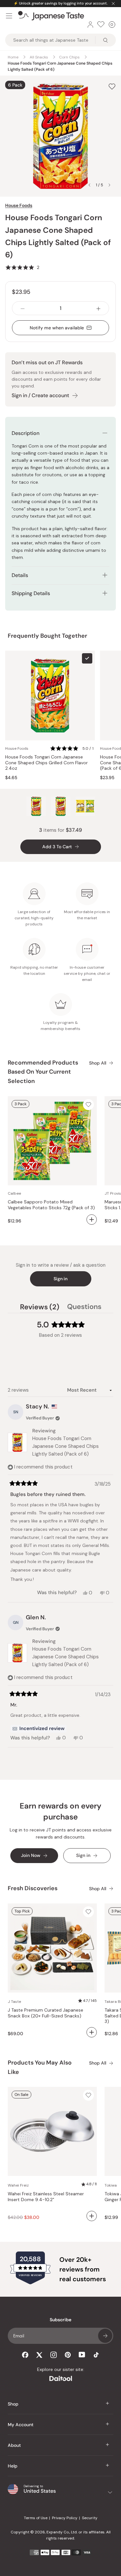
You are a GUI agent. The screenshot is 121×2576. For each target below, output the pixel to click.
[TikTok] (96, 2355)
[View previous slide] (89, 185)
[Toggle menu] (9, 16)
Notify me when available (57, 328)
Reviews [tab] (40, 1308)
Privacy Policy (65, 2518)
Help (13, 2466)
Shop (13, 2404)
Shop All (98, 1063)
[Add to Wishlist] (112, 87)
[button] (22, 267)
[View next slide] (109, 185)
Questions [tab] (84, 1308)
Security (90, 2518)
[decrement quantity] (23, 308)
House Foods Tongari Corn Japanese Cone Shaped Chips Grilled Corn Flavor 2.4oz (46, 763)
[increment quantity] (98, 308)
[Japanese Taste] (51, 16)
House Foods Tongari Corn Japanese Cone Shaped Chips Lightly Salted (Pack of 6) (66, 1446)
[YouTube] (82, 2355)
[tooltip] (38, 1729)
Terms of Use (36, 2518)
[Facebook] (25, 2355)
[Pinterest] (68, 2355)
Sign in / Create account (40, 395)
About (14, 2445)
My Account (21, 2425)
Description (25, 433)
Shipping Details (31, 593)
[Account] (90, 25)
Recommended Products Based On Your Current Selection (43, 1072)
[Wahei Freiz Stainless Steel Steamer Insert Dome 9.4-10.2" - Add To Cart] (92, 2216)
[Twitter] (39, 2355)
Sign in (60, 1279)
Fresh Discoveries (33, 1888)
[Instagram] (54, 2355)
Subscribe (105, 2336)
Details (20, 575)
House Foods (19, 205)
